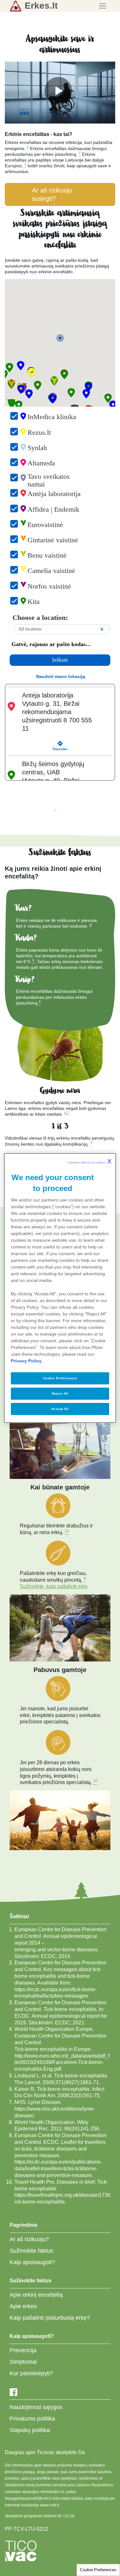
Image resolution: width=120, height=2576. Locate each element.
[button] (65, 374)
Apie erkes (23, 2306)
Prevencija (23, 2350)
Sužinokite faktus (31, 2251)
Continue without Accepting (89, 1161)
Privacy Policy (26, 1361)
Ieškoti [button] (60, 660)
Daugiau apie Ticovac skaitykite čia (45, 2452)
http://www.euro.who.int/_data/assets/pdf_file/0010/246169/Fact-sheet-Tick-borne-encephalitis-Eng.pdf (62, 2063)
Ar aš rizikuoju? (29, 2239)
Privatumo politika (32, 2419)
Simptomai (23, 2362)
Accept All (60, 1409)
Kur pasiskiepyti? (31, 2373)
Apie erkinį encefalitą (36, 2295)
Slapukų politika (30, 2430)
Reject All (60, 1393)
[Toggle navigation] (103, 6)
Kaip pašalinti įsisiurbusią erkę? (50, 2318)
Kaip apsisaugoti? (32, 2262)
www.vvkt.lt (49, 2505)
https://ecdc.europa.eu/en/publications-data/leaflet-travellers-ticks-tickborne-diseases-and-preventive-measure (58, 2169)
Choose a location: (40, 618)
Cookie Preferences (98, 2570)
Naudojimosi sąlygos (36, 2407)
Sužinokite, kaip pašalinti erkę (54, 1586)
